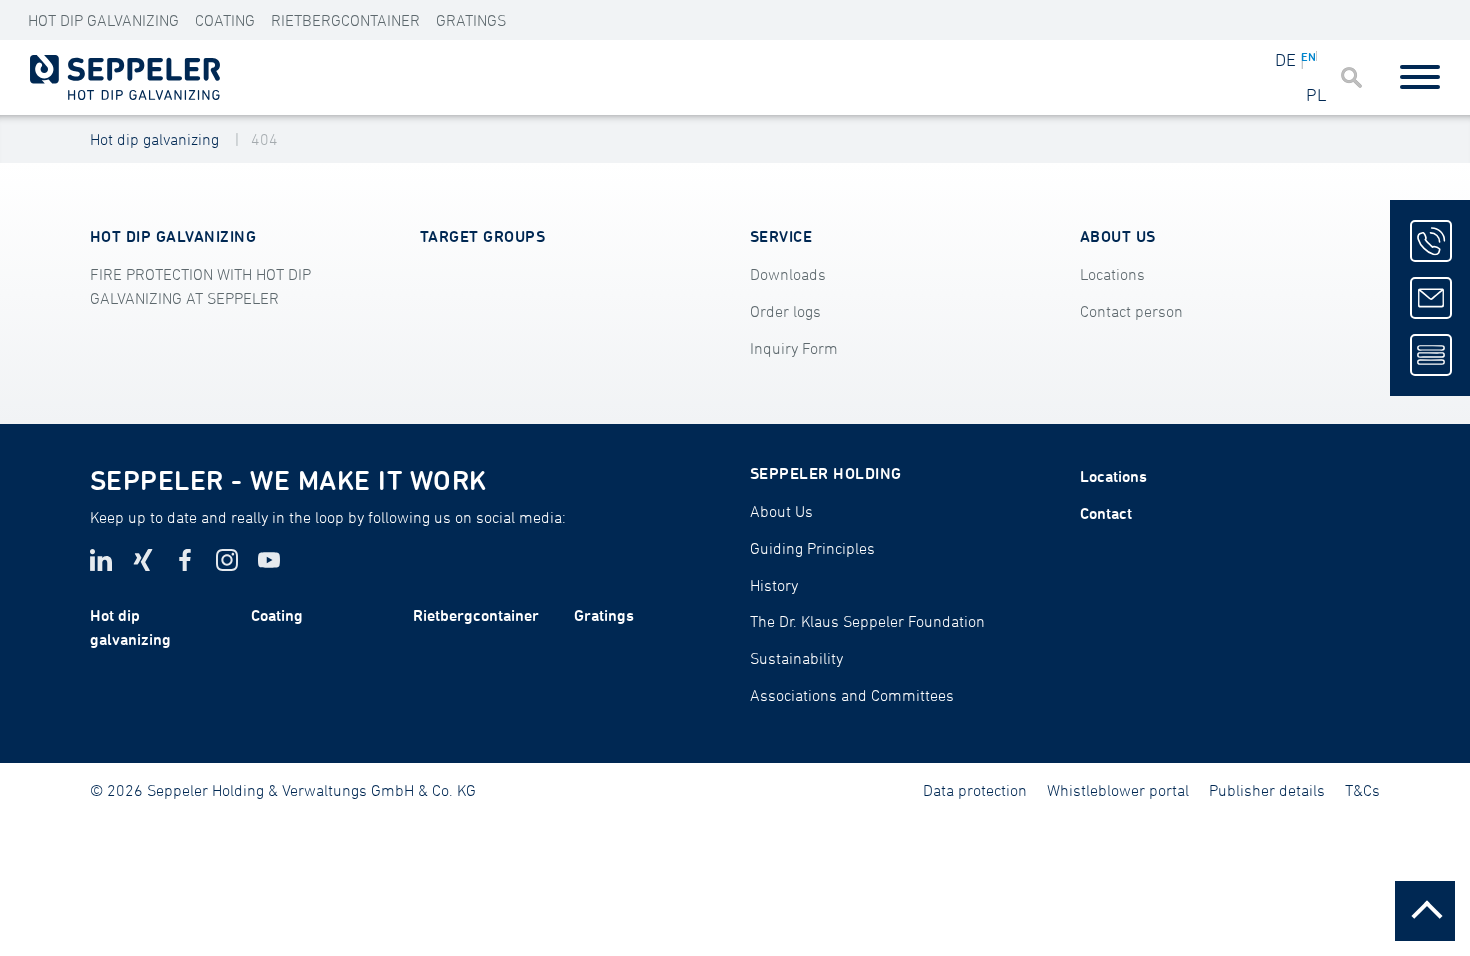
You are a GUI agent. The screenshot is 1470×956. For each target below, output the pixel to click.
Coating (225, 20)
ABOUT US (1118, 236)
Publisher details (1267, 790)
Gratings (471, 20)
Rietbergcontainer (345, 20)
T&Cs (1362, 790)
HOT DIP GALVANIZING (103, 20)
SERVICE (781, 236)
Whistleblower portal (1118, 790)
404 (264, 139)
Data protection (975, 790)
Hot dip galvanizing (154, 139)
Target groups (482, 236)
